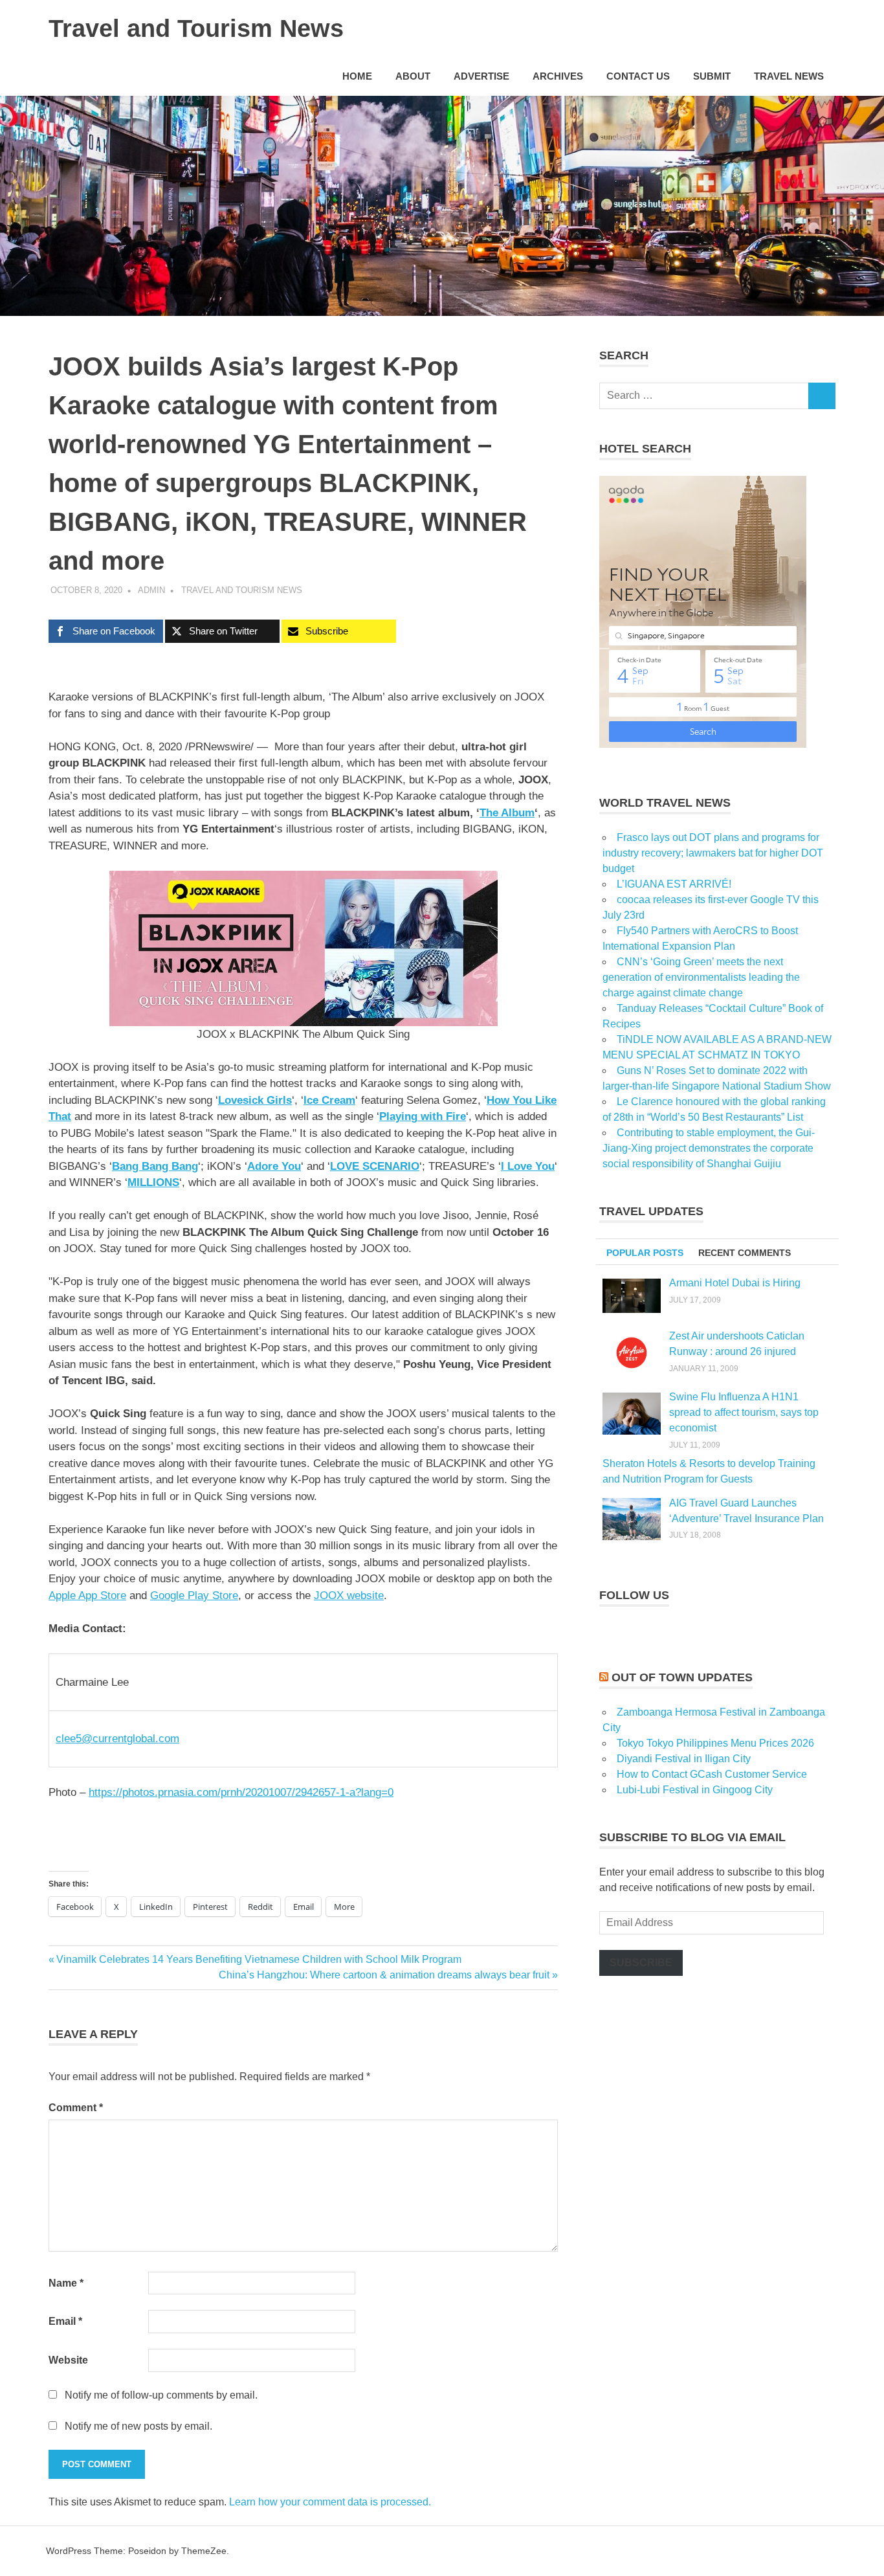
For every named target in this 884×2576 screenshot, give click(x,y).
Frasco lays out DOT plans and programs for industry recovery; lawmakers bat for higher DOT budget (713, 853)
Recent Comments (745, 1253)
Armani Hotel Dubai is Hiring (735, 1283)
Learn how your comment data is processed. (330, 2502)
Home (357, 76)
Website (68, 2360)
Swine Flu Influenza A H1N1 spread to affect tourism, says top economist (744, 1412)
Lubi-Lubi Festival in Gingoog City (695, 1790)
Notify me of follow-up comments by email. (161, 2395)
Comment (76, 2108)
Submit (712, 76)
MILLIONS (153, 1182)
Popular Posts (645, 1253)
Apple (87, 1596)
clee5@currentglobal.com (117, 1739)
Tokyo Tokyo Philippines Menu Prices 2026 (715, 1743)
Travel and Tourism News (196, 28)
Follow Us (634, 1595)
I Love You (528, 1166)
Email (65, 2321)
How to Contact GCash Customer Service (712, 1774)
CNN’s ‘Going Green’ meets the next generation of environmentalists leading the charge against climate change (701, 977)
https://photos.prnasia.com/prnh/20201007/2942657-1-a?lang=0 (241, 1792)
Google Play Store (194, 1596)
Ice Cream (329, 1100)
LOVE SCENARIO (375, 1166)
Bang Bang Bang (155, 1166)
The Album (507, 813)
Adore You (274, 1166)
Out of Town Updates (682, 1677)
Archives (558, 76)
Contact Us (638, 76)
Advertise (481, 76)
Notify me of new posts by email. (138, 2426)
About (413, 76)
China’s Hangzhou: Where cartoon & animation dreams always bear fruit (384, 1975)
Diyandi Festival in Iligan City (684, 1759)
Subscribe (641, 1963)
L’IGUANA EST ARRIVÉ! (674, 884)
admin (151, 590)
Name (66, 2283)
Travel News (789, 76)
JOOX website (349, 1596)
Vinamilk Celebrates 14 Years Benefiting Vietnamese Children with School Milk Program (259, 1959)
